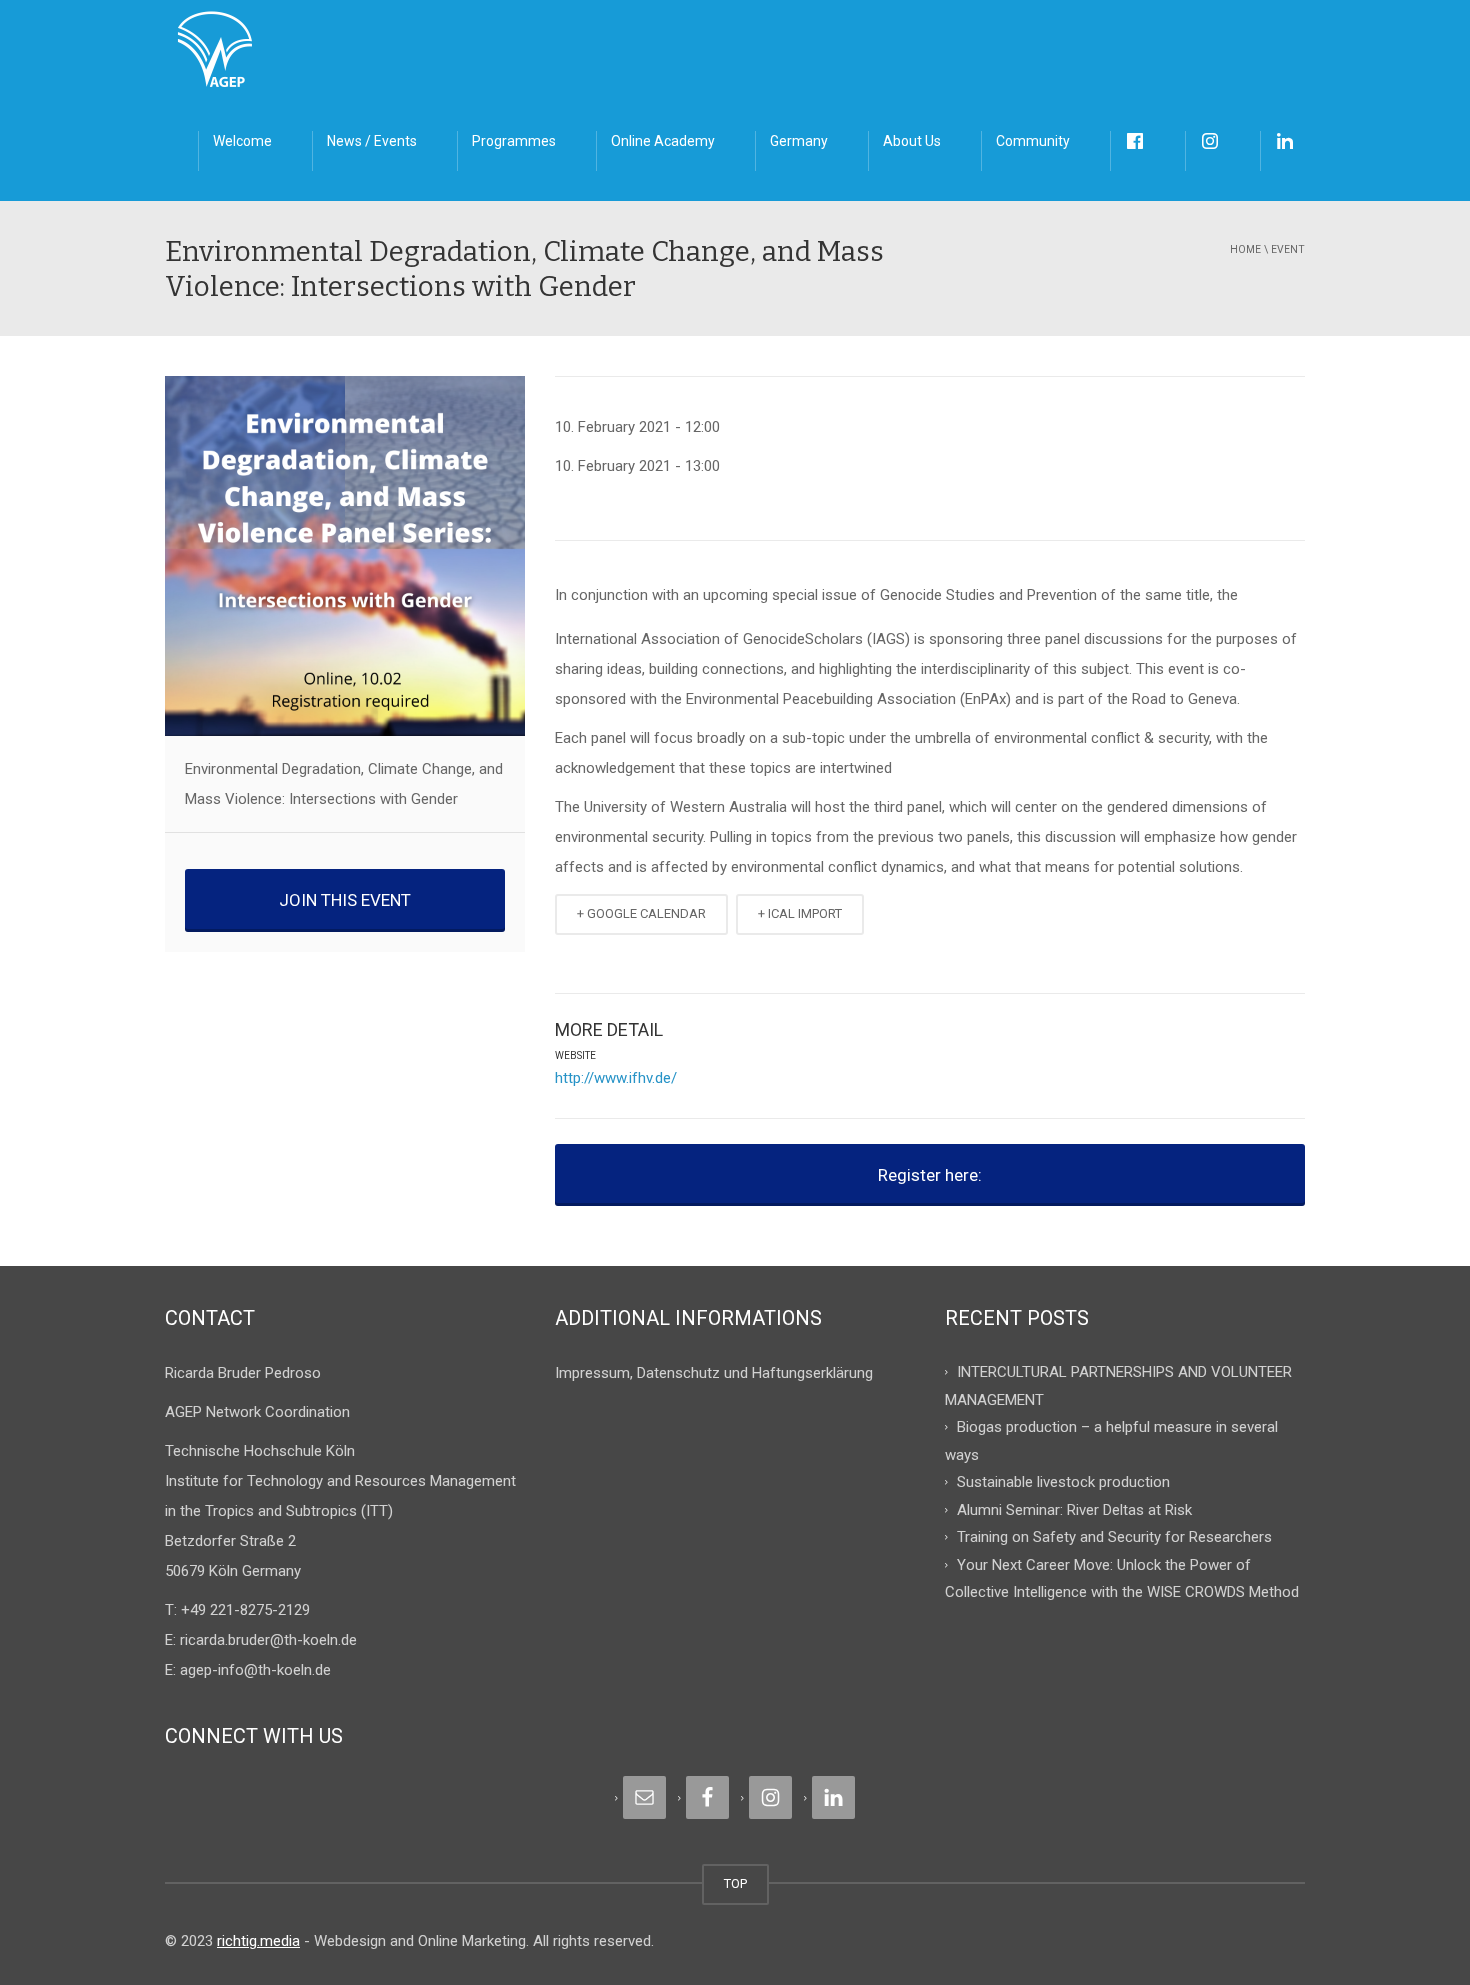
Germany (799, 141)
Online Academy (663, 141)
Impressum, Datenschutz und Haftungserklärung (714, 1373)
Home (1245, 249)
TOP (735, 1883)
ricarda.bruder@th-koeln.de (268, 1640)
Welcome (242, 141)
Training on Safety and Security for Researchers (1114, 1537)
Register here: (930, 1175)
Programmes (514, 141)
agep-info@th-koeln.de (255, 1670)
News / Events (372, 141)
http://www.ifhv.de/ (616, 1078)
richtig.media (258, 1941)
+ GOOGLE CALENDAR (641, 913)
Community (1033, 141)
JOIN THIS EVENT (345, 900)
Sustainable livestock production (1063, 1482)
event (1288, 249)
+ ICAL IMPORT (800, 913)
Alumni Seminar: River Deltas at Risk (1074, 1509)
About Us (912, 141)
